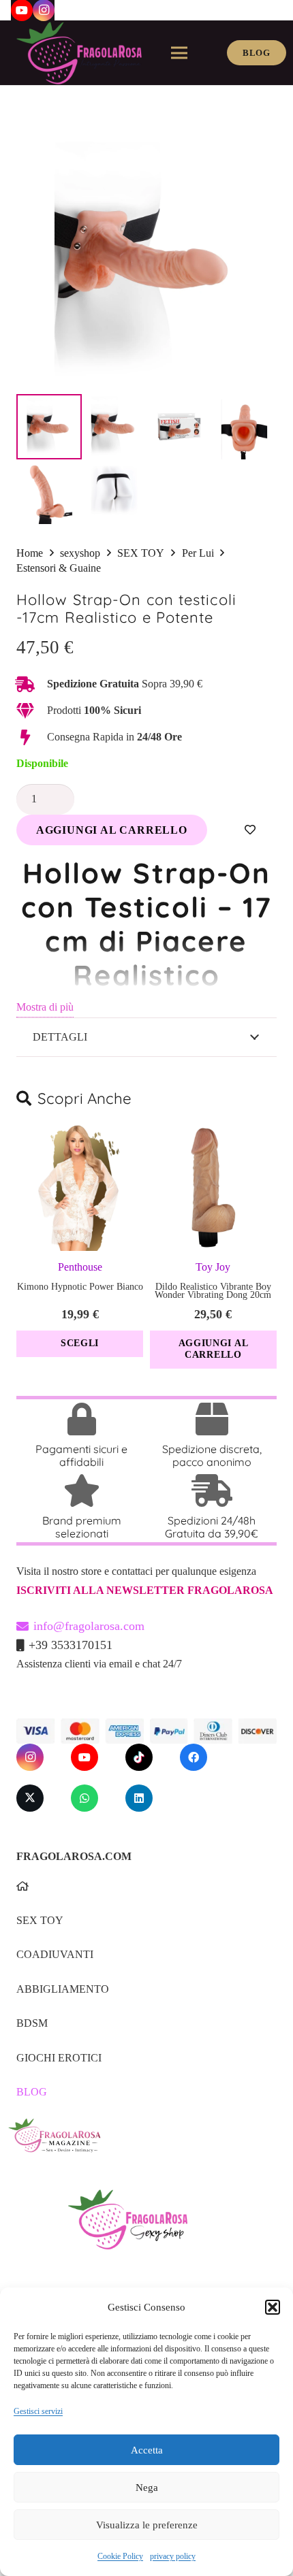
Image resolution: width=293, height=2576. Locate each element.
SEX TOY (141, 553)
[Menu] (179, 53)
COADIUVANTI (55, 1954)
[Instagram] (30, 1757)
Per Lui (198, 553)
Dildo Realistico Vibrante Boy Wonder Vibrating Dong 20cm (213, 1291)
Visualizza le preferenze (147, 2525)
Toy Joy (213, 1267)
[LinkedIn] (139, 1798)
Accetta (147, 2450)
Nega (147, 2488)
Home (30, 553)
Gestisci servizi (38, 2411)
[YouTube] (84, 1757)
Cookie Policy (120, 2556)
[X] (30, 1798)
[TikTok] (139, 1757)
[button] (273, 2307)
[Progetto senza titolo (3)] (142, 2145)
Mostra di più (45, 1007)
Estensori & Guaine (59, 568)
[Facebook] (194, 1757)
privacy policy (173, 2556)
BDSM (32, 2023)
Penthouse (80, 1267)
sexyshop (80, 553)
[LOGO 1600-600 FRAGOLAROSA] (79, 53)
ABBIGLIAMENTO (63, 1989)
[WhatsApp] (84, 1798)
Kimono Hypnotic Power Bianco (80, 1287)
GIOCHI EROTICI (59, 2058)
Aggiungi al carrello (112, 830)
